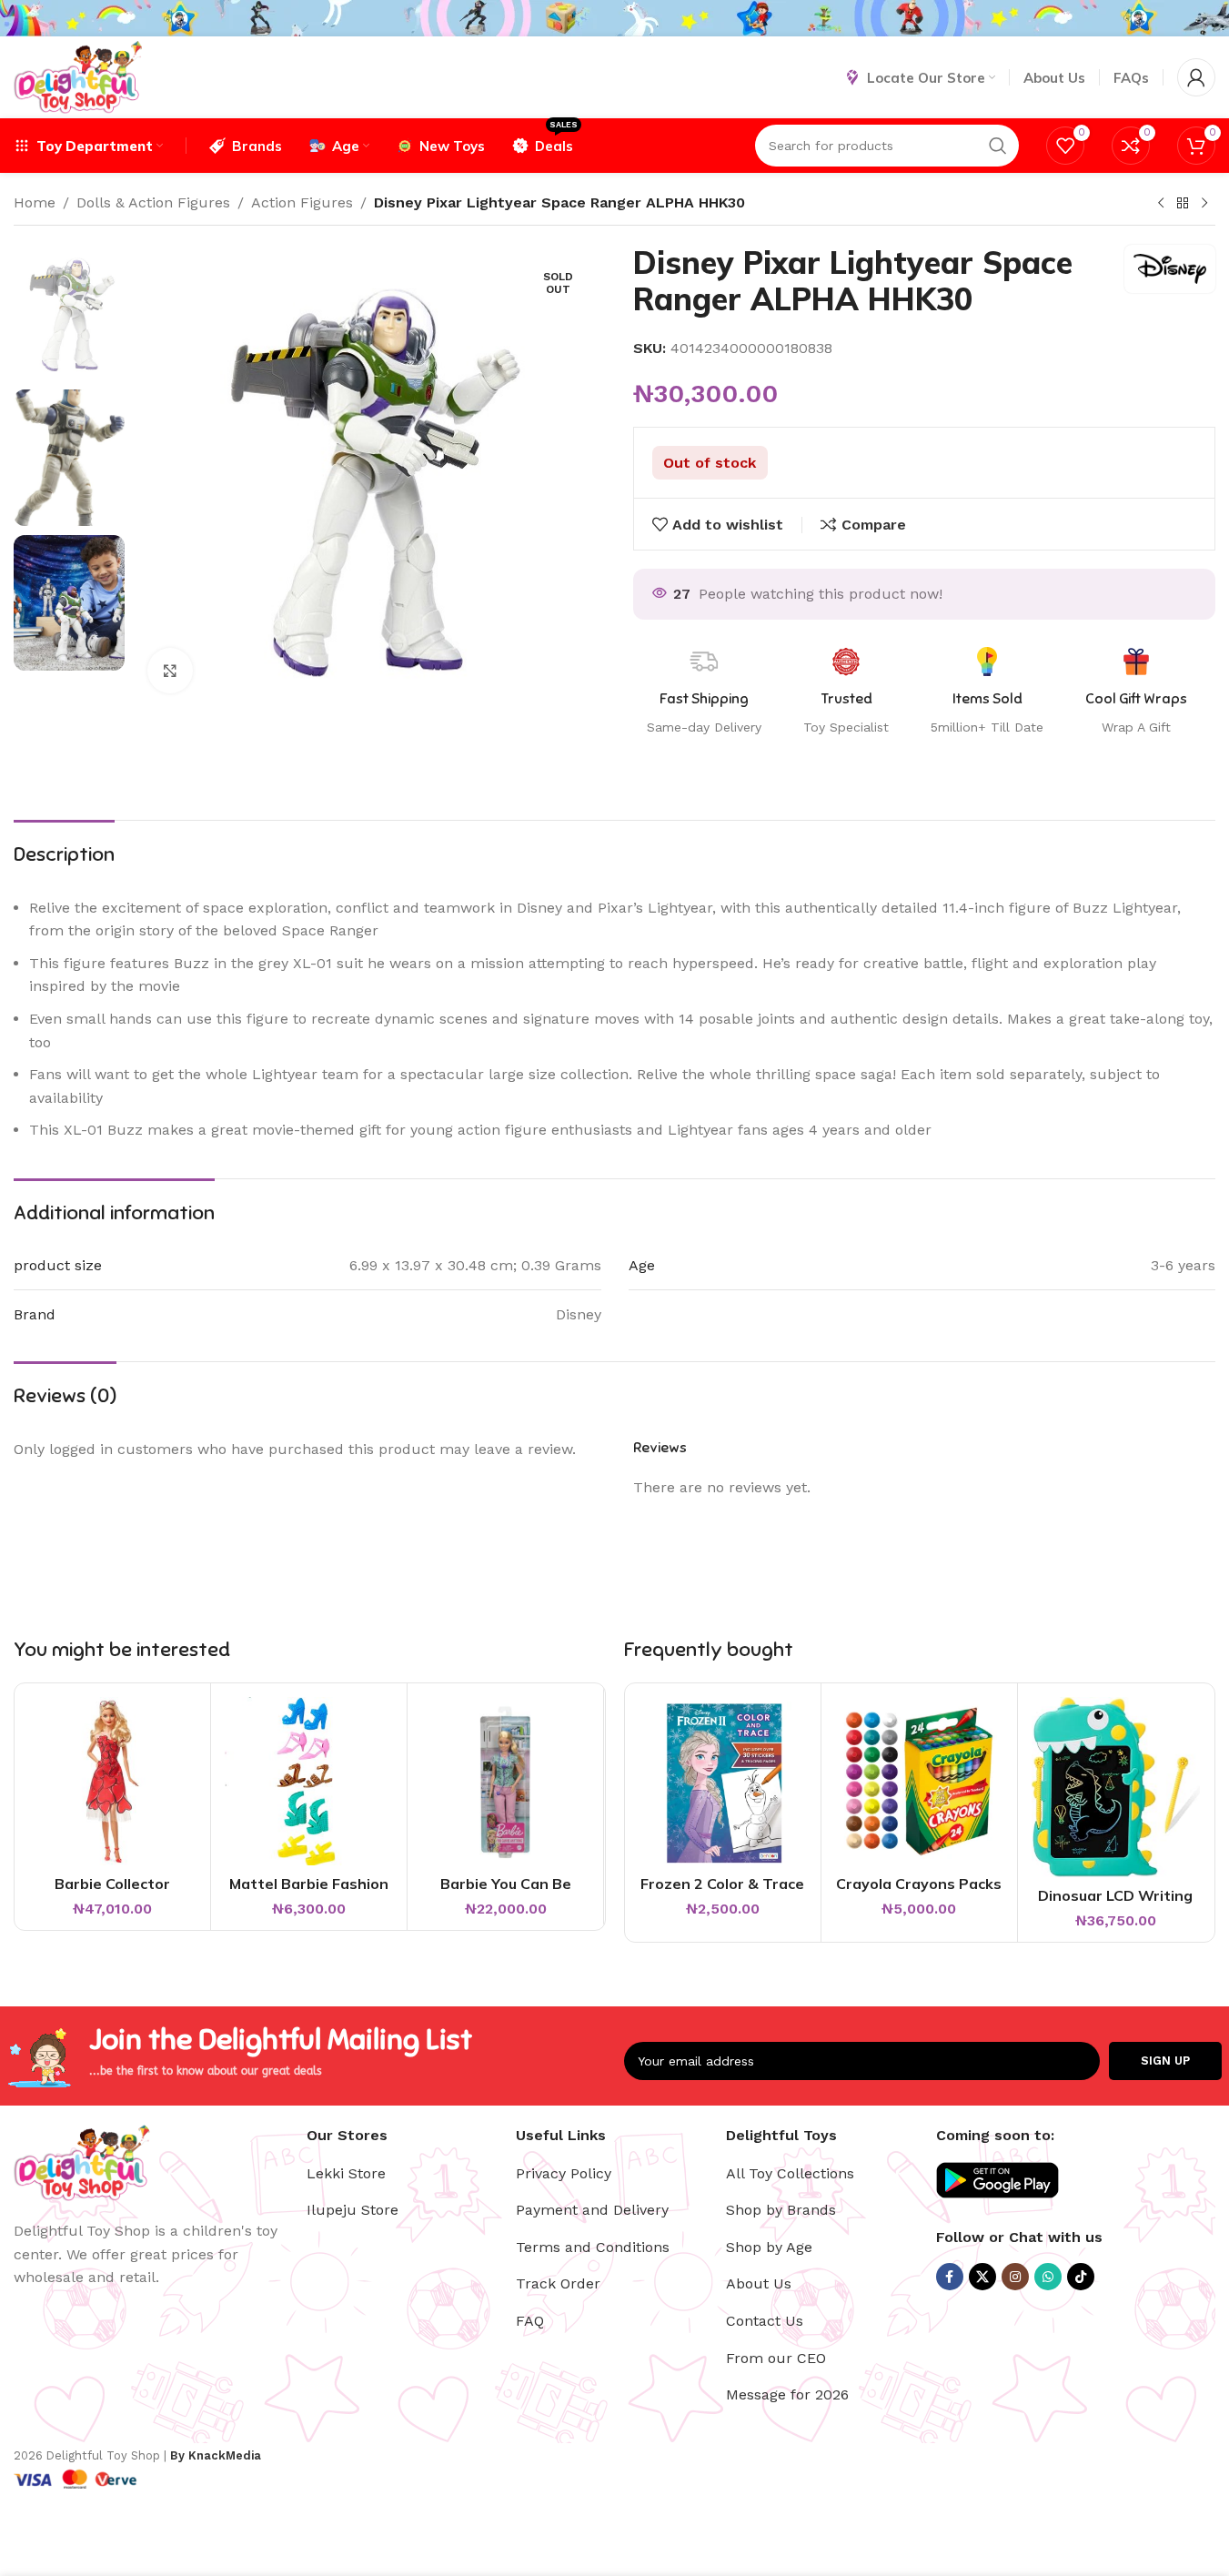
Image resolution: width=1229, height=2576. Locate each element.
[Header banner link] (614, 18)
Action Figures (302, 202)
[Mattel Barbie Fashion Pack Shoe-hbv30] (309, 1781)
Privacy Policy (564, 2173)
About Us (759, 2283)
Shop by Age (769, 2247)
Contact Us (765, 2321)
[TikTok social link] (1081, 2277)
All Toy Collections (790, 2173)
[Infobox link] (1136, 692)
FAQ (530, 2321)
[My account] (1196, 77)
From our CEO (776, 2358)
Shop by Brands (781, 2210)
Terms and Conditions (593, 2247)
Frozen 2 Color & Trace (722, 1884)
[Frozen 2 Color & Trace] (723, 1781)
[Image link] (82, 2162)
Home (35, 202)
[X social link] (982, 2277)
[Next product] (1204, 204)
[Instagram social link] (1015, 2277)
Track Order (558, 2283)
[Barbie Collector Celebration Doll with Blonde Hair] (112, 1781)
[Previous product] (1161, 204)
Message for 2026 (787, 2394)
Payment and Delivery (592, 2210)
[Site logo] (78, 76)
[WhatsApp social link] (1048, 2277)
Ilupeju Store (353, 2210)
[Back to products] (1183, 204)
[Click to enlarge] (170, 671)
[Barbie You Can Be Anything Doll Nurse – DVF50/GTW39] (505, 1781)
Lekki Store (346, 2173)
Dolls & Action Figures (153, 202)
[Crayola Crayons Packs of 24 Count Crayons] (919, 1781)
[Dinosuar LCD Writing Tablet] (1116, 1787)
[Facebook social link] (950, 2277)
